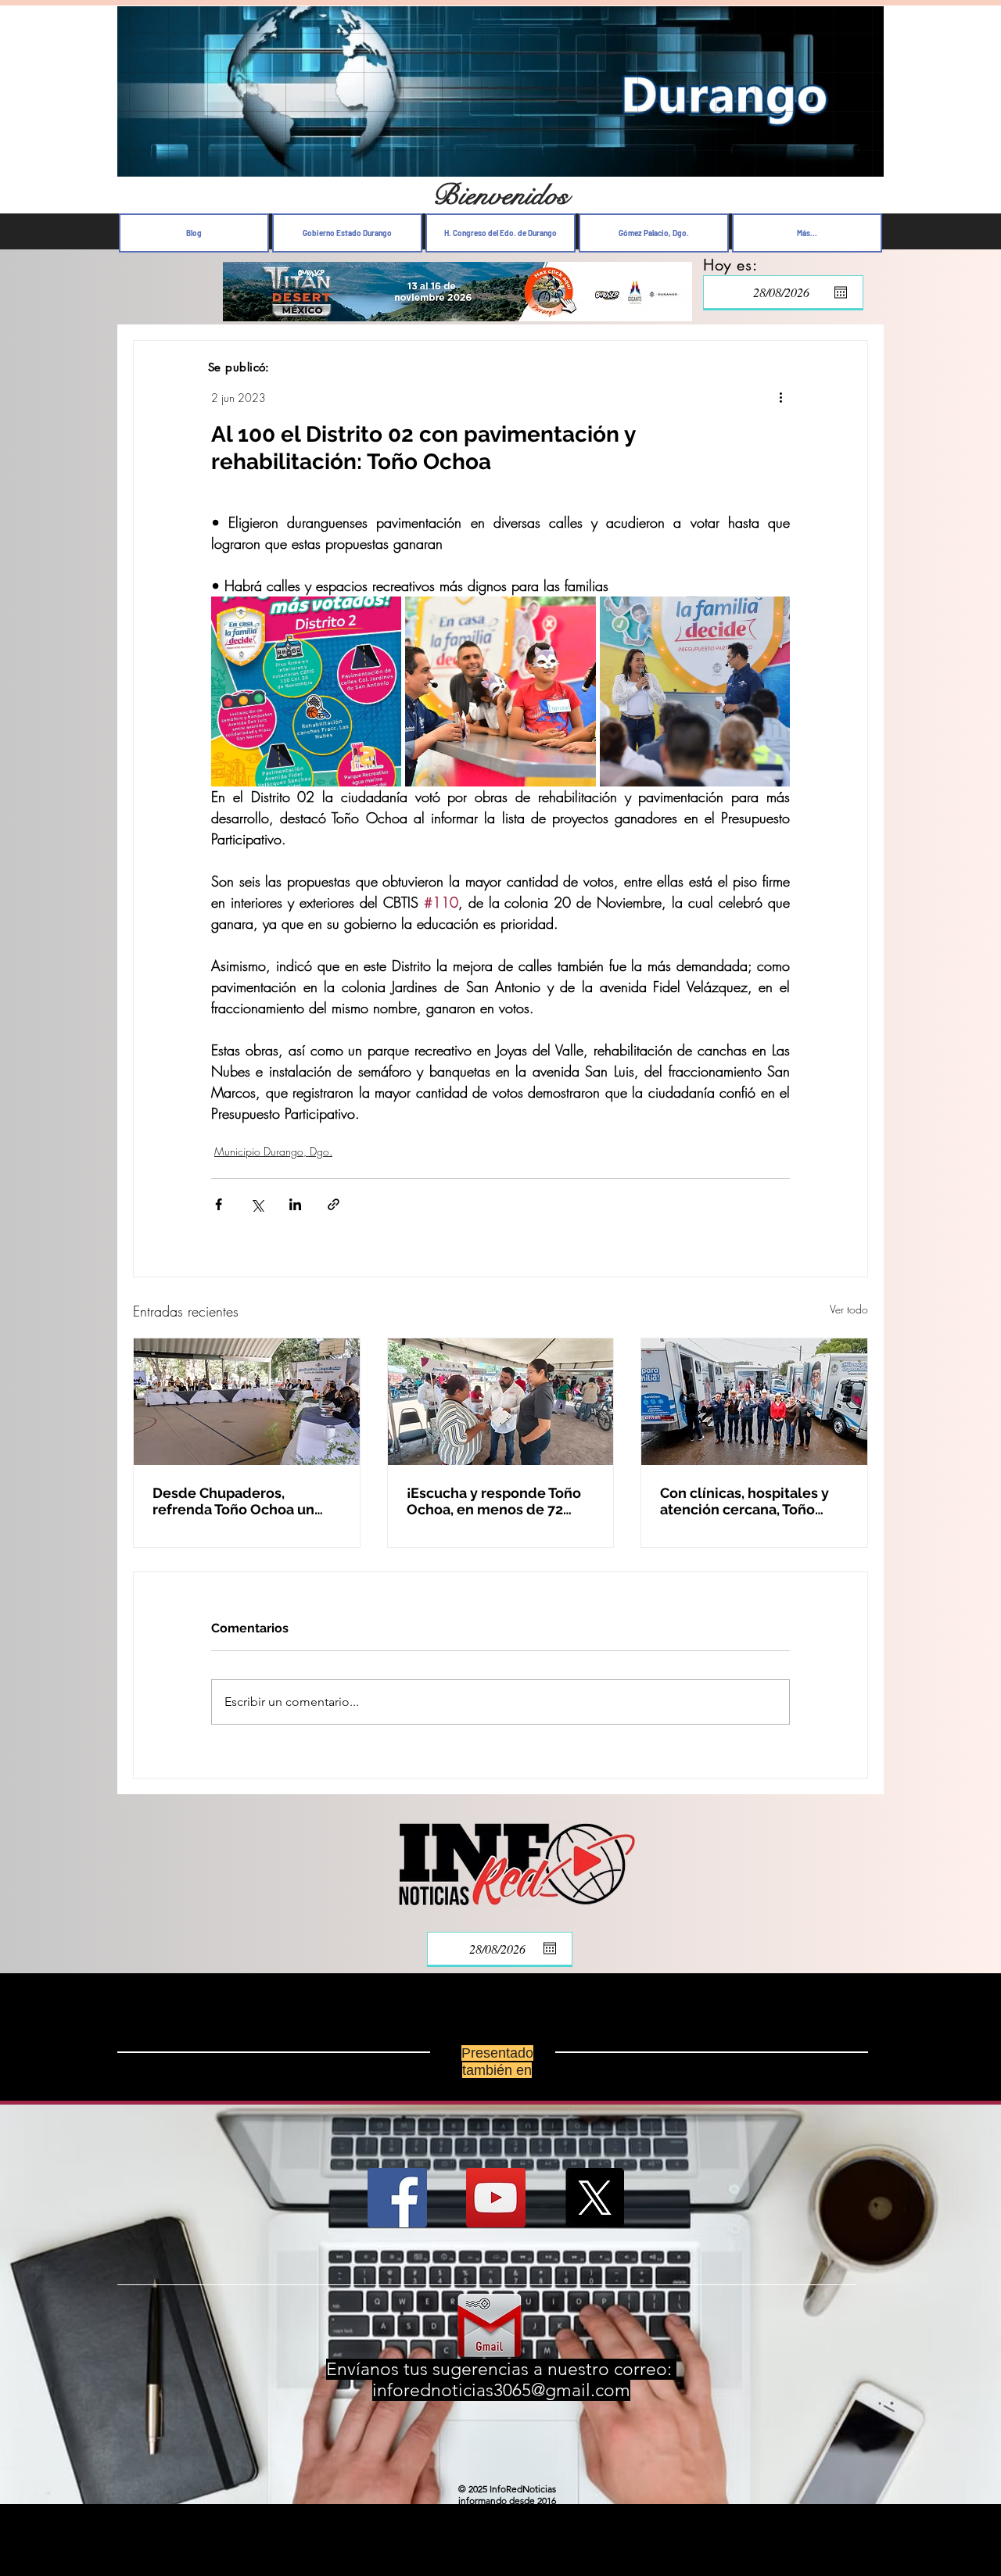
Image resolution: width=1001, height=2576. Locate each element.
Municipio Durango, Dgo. (273, 1151)
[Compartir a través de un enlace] (334, 1204)
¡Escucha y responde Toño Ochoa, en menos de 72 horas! (494, 1501)
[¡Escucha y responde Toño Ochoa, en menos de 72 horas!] (501, 1402)
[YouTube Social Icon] (496, 2198)
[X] (594, 2198)
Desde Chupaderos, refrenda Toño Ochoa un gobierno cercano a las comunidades (233, 1501)
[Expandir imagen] (306, 691)
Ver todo (849, 1309)
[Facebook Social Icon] (397, 2198)
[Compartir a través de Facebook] (219, 1204)
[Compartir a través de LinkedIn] (295, 1204)
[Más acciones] (780, 397)
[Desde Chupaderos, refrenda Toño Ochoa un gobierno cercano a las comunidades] (247, 1402)
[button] (864, 161)
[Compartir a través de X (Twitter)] (257, 1204)
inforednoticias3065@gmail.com (501, 2390)
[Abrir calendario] (841, 292)
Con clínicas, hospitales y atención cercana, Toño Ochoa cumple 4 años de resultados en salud (744, 1501)
